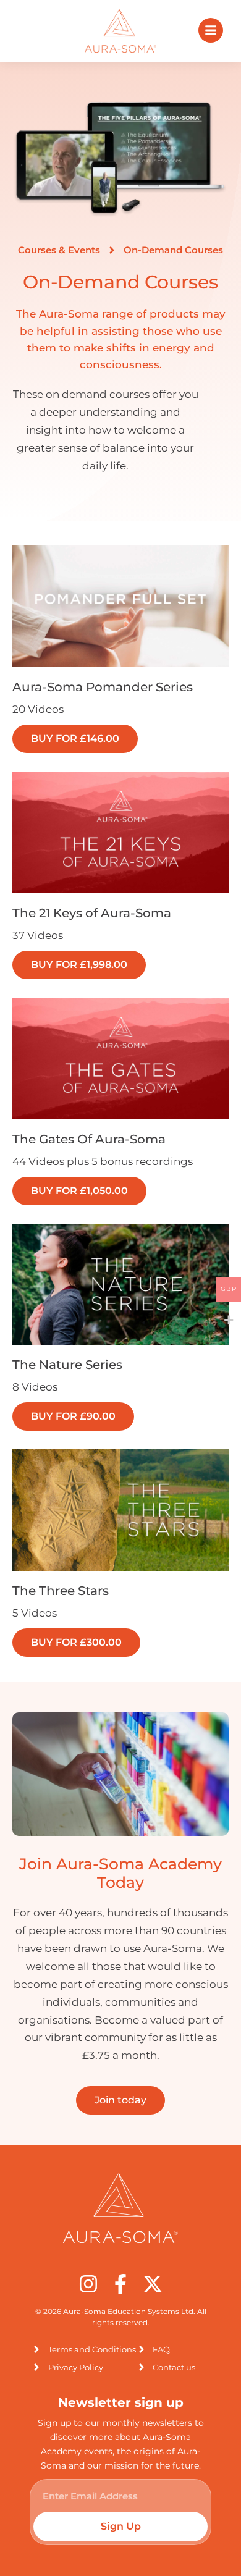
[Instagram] (88, 2284)
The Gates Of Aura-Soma (89, 1139)
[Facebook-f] (120, 2284)
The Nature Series (67, 1365)
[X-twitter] (153, 2284)
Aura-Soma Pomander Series (103, 687)
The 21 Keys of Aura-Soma (92, 913)
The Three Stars (61, 1591)
